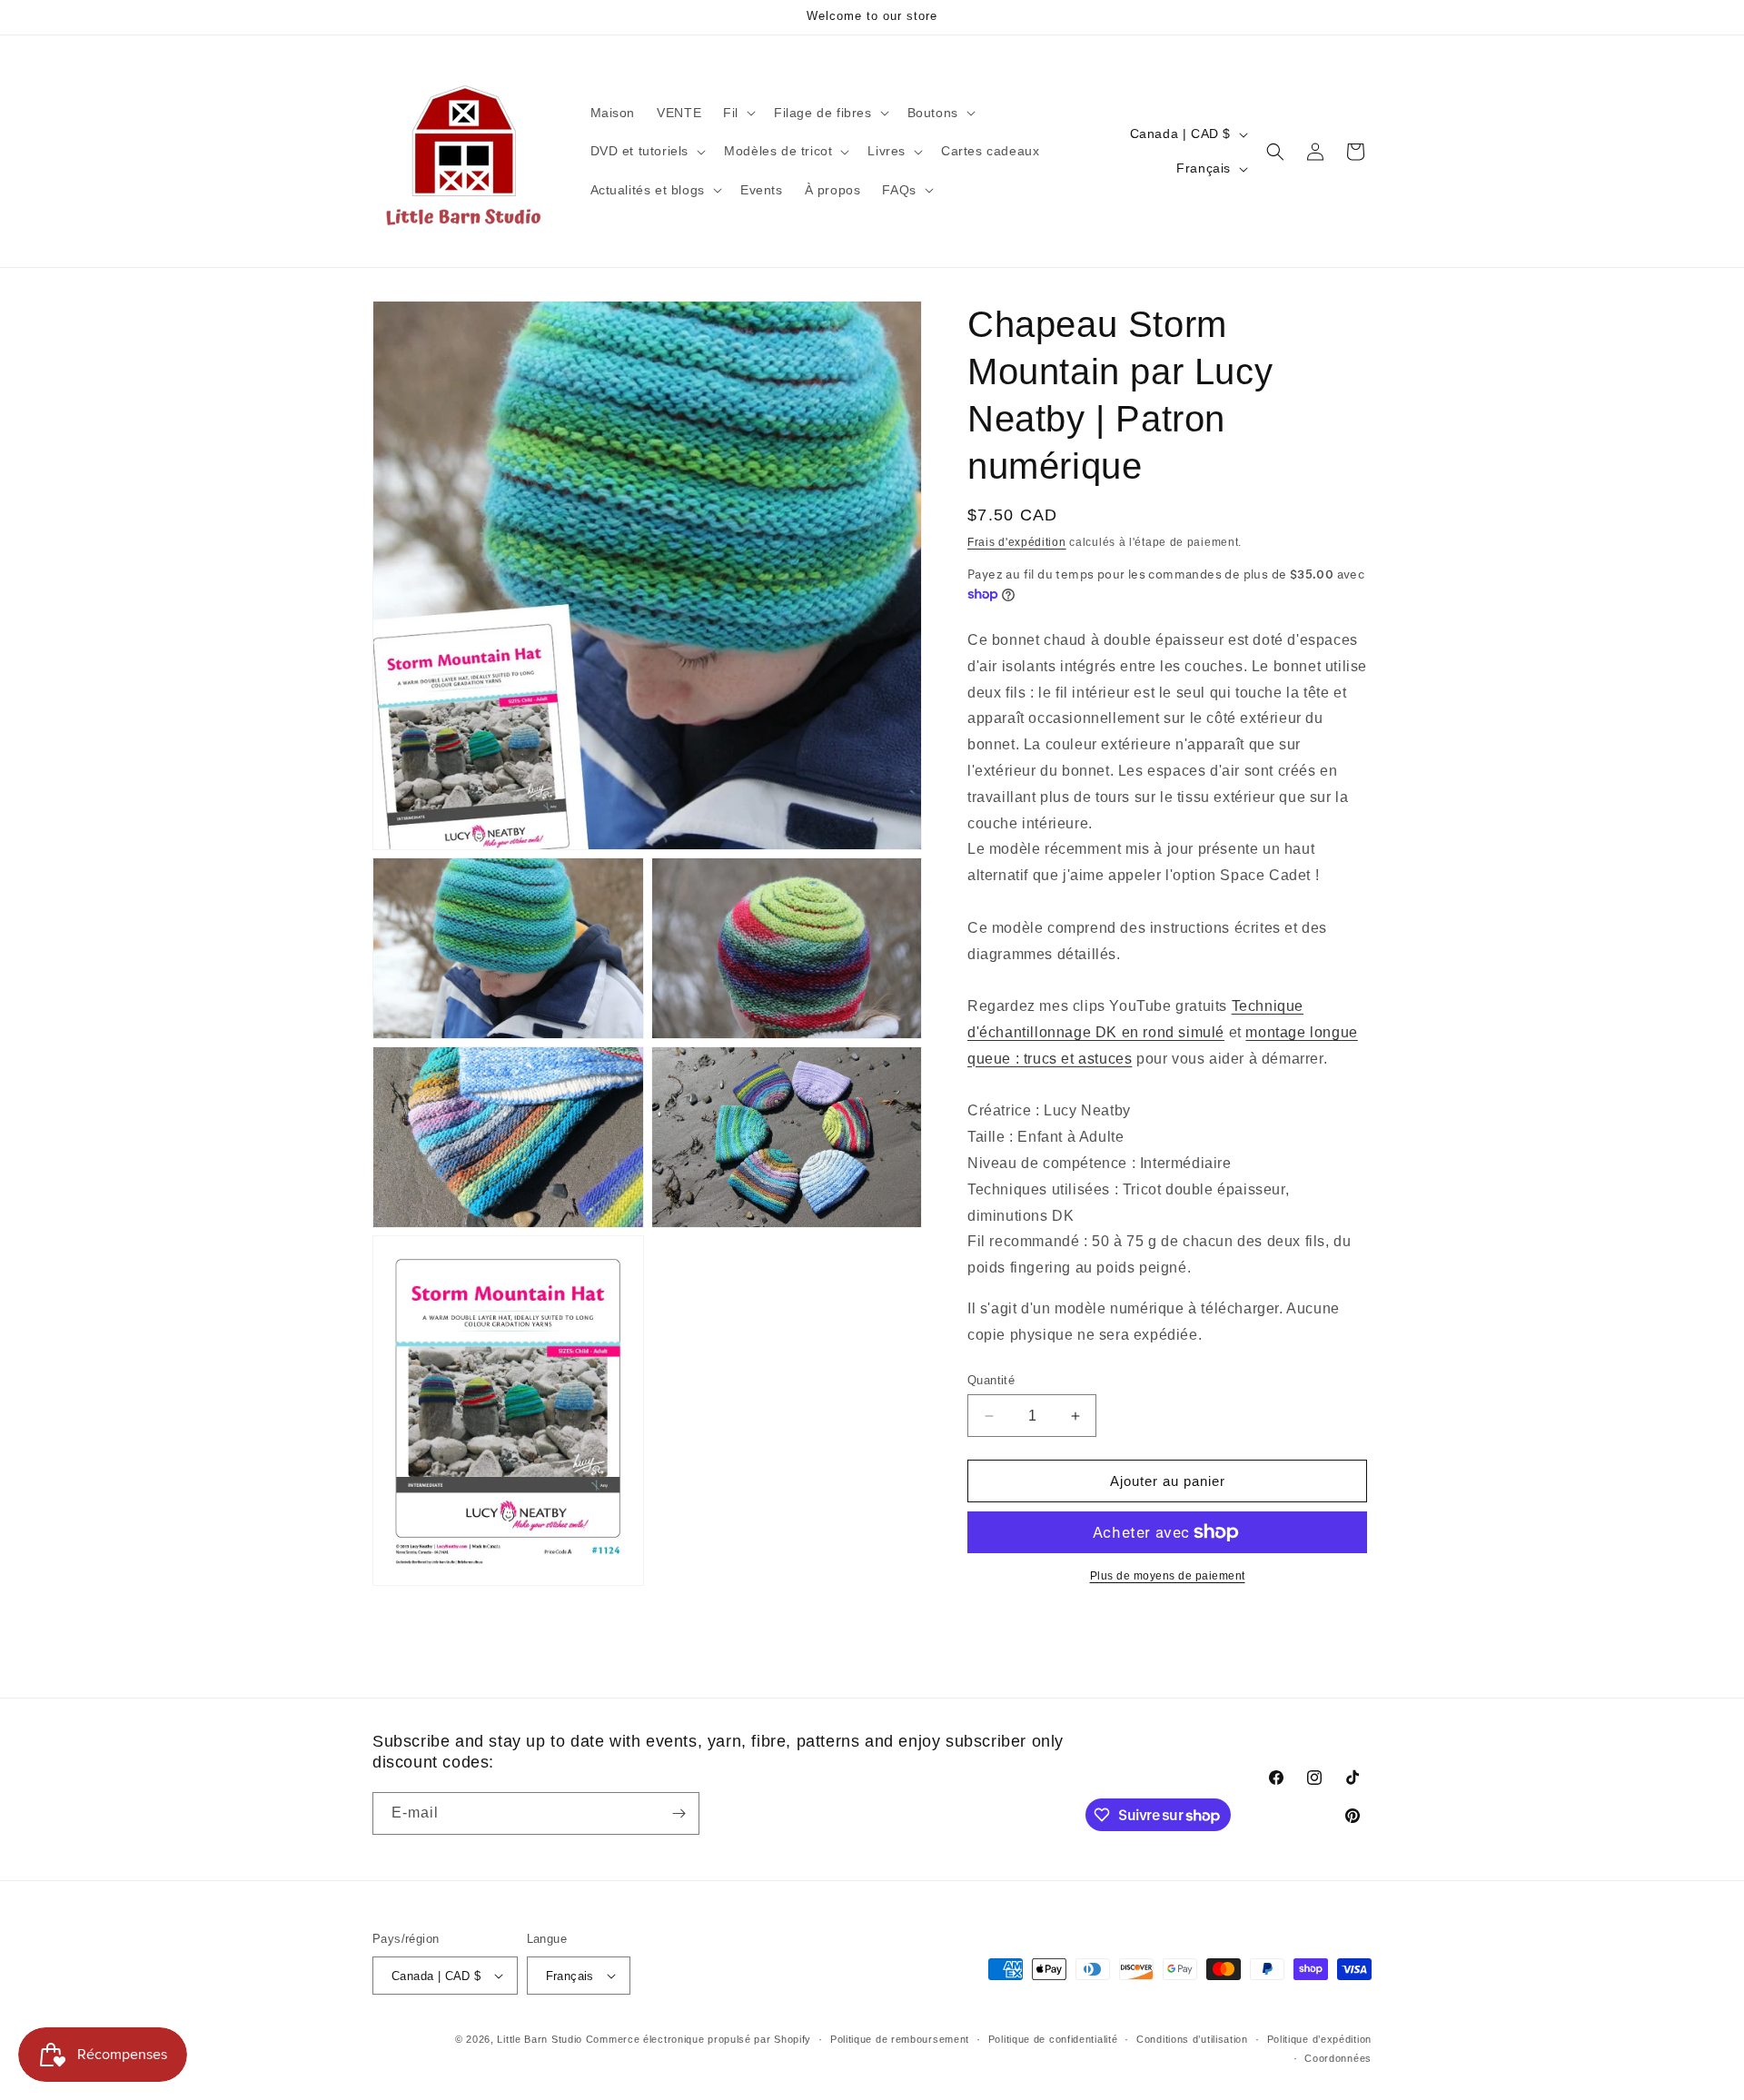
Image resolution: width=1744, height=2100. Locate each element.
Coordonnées (1338, 2058)
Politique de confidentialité (1053, 2039)
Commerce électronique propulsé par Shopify (699, 2039)
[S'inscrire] (679, 1813)
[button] (738, 113)
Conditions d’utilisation (1192, 2039)
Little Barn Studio (540, 2039)
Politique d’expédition (1319, 2039)
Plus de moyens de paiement (1168, 1576)
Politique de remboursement (900, 2039)
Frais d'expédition (1017, 542)
